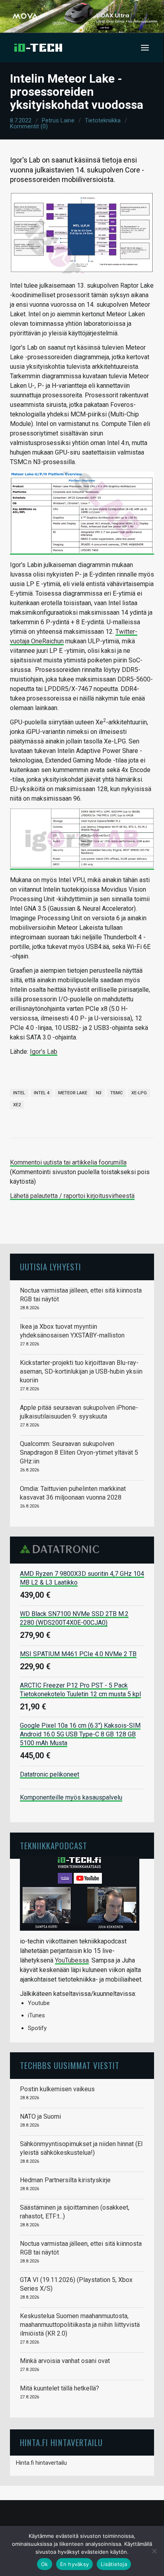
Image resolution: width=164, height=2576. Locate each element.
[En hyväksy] (154, 2551)
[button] (145, 48)
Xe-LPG (139, 1093)
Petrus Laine (58, 120)
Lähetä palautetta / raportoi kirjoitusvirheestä (72, 1196)
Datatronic (62, 1549)
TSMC (116, 1093)
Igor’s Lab (44, 1052)
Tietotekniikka (103, 120)
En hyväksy (75, 2564)
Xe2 (17, 1105)
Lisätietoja (114, 2564)
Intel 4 (42, 1093)
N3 (99, 1093)
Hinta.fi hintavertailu (41, 2463)
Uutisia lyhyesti (51, 1267)
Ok (45, 2564)
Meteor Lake (73, 1093)
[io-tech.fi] (38, 48)
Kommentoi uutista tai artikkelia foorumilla (68, 1162)
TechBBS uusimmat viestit (70, 2065)
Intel (19, 1093)
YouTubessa (72, 1960)
